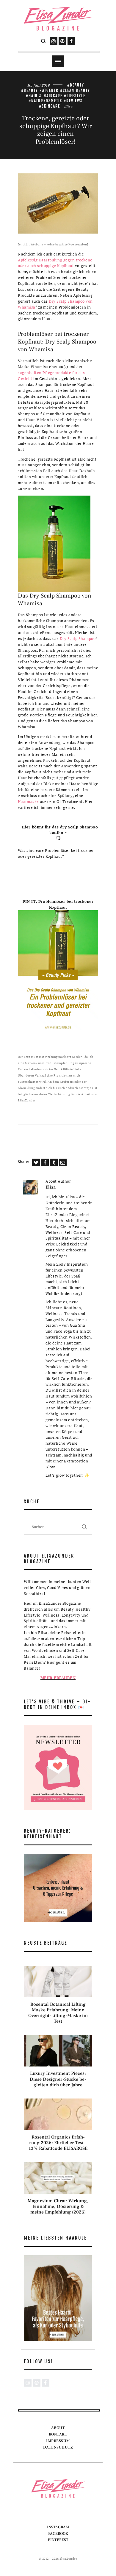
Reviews (75, 101)
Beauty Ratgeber (41, 90)
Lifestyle (76, 96)
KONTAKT (58, 2434)
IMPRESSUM (58, 2441)
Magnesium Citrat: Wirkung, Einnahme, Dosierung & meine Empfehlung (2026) (58, 2207)
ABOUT (58, 2428)
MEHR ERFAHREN (58, 1678)
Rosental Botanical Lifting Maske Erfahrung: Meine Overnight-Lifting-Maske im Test (58, 2013)
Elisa (68, 106)
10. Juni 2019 (38, 85)
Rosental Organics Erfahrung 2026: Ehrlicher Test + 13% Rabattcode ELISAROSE (58, 2143)
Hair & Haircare (46, 96)
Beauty (77, 85)
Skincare (51, 106)
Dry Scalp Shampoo (78, 638)
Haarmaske (28, 801)
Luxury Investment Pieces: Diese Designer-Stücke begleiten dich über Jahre (58, 2079)
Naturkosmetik (47, 101)
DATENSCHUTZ (58, 2447)
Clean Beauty (76, 90)
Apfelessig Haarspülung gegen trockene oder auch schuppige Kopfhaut (55, 263)
